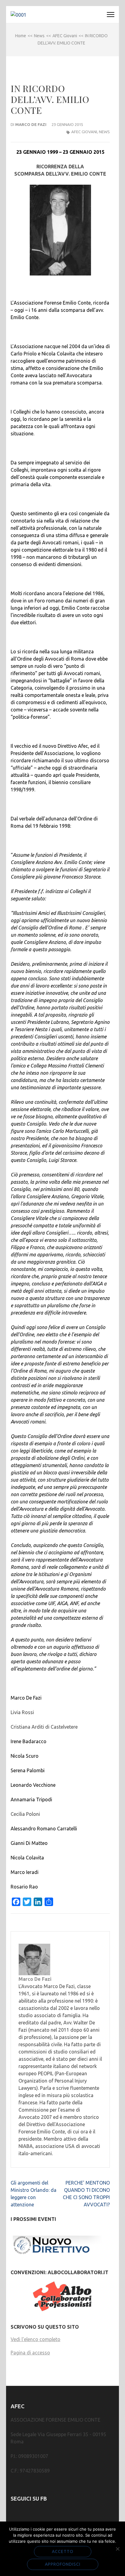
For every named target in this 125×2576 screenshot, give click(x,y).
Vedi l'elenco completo (35, 2339)
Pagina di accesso (30, 2353)
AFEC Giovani (84, 132)
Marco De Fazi (31, 124)
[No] (117, 2549)
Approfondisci (63, 2564)
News (104, 132)
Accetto (63, 2551)
